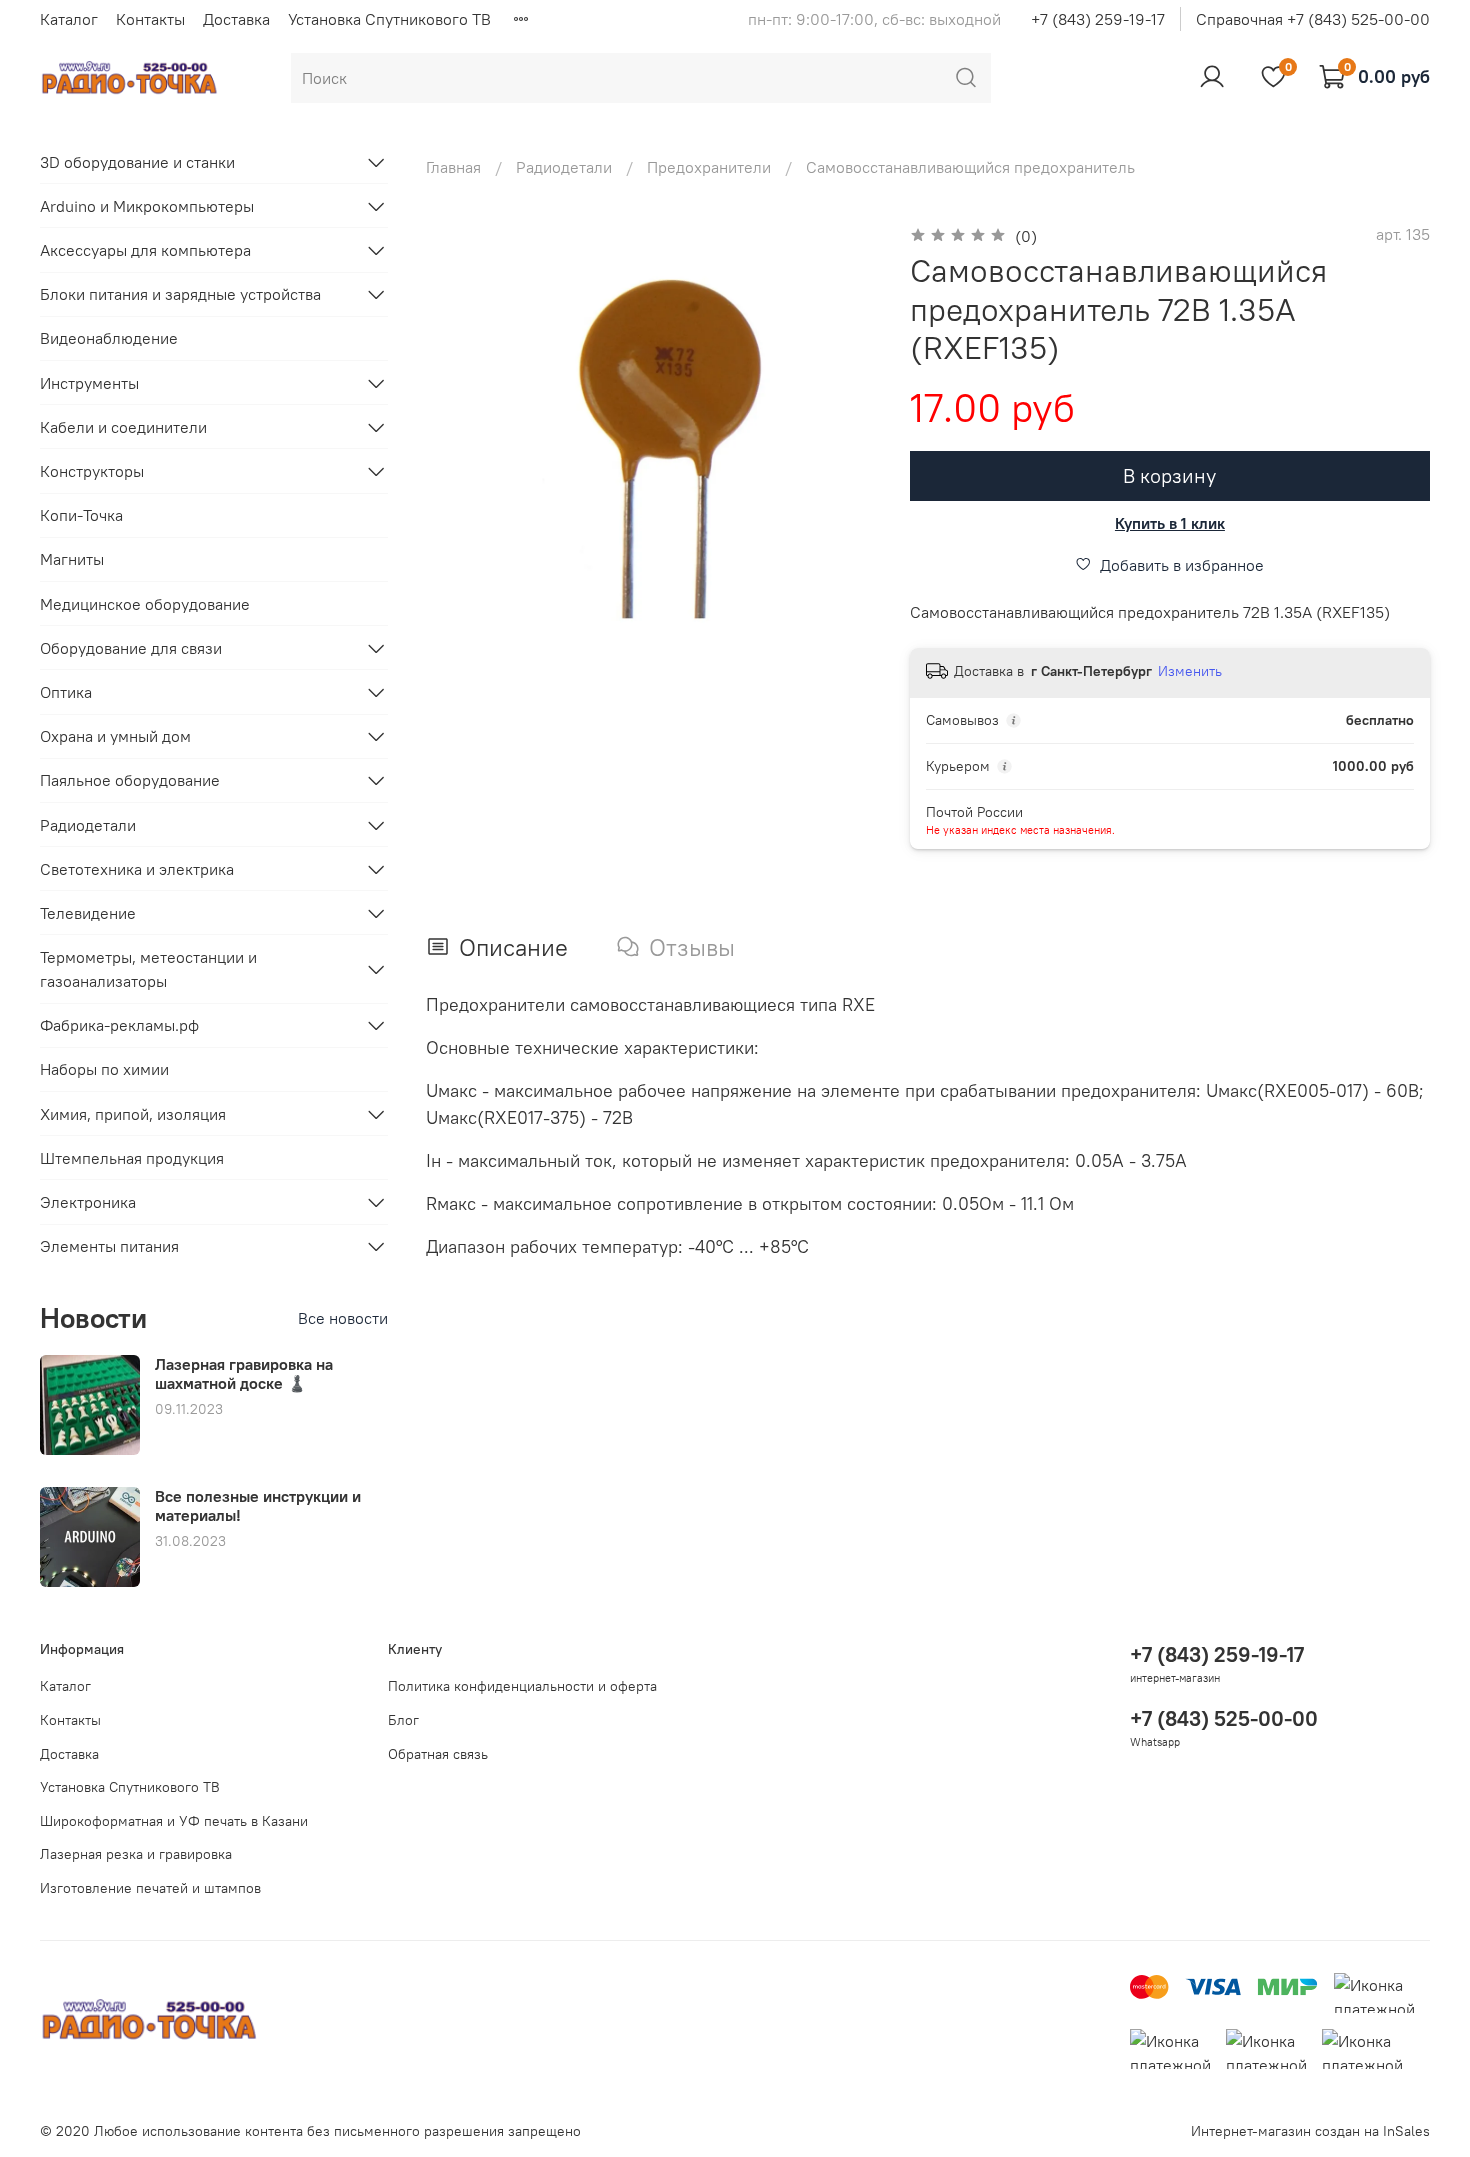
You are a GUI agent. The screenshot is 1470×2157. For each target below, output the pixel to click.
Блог (403, 1720)
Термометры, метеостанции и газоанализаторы (148, 969)
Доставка (236, 19)
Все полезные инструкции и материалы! (258, 1505)
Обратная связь (438, 1754)
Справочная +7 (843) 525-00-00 (1313, 19)
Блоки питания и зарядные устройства (180, 294)
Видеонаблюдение (109, 338)
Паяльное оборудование (130, 780)
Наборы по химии (104, 1069)
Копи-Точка (81, 515)
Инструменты (89, 383)
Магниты (72, 559)
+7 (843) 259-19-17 (1098, 19)
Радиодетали (564, 167)
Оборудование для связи (131, 648)
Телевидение (88, 913)
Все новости (343, 1318)
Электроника (88, 1202)
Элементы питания (109, 1246)
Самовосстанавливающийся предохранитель (970, 167)
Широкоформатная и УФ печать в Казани (174, 1821)
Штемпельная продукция (132, 1158)
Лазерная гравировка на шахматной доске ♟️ (244, 1373)
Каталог (69, 19)
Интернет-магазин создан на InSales (1310, 2131)
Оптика (66, 692)
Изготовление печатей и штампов (150, 1888)
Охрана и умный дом (115, 736)
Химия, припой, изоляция (133, 1114)
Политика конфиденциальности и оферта (522, 1686)
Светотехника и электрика (137, 869)
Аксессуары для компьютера (145, 250)
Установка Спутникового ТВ (389, 19)
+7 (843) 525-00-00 (1224, 1718)
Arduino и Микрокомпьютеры (147, 206)
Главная (453, 167)
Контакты (150, 19)
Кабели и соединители (123, 427)
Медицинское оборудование (145, 604)
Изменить (1190, 671)
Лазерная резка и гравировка (136, 1854)
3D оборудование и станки (137, 162)
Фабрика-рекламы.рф (119, 1025)
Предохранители (709, 167)
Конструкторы (92, 471)
